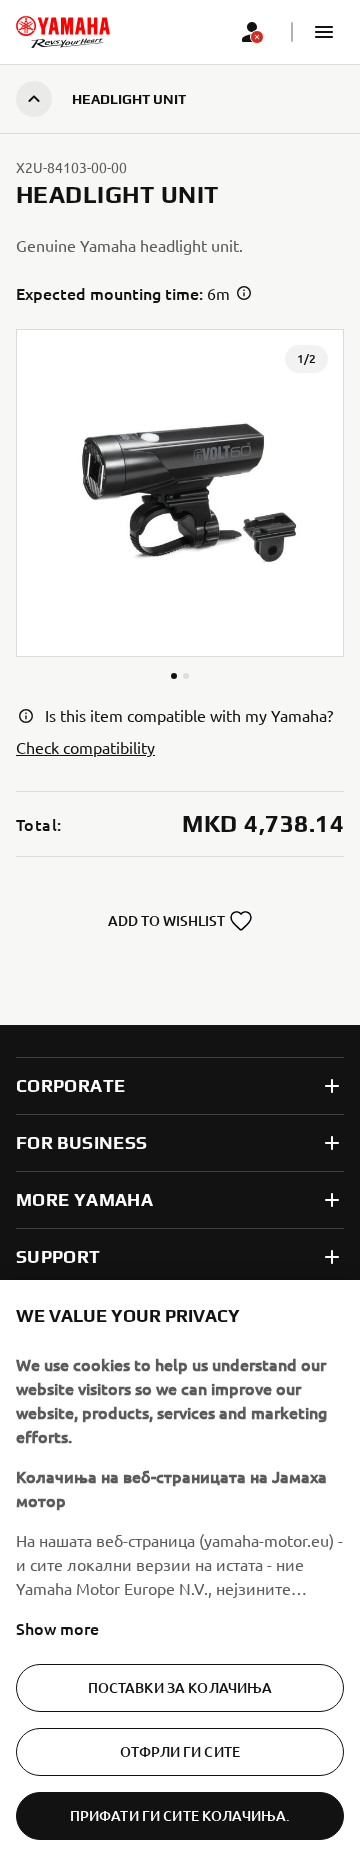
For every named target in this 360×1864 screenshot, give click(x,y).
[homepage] (63, 32)
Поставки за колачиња (180, 1687)
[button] (324, 32)
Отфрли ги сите (180, 1751)
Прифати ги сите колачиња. (180, 1815)
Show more (57, 1628)
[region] (180, 1572)
